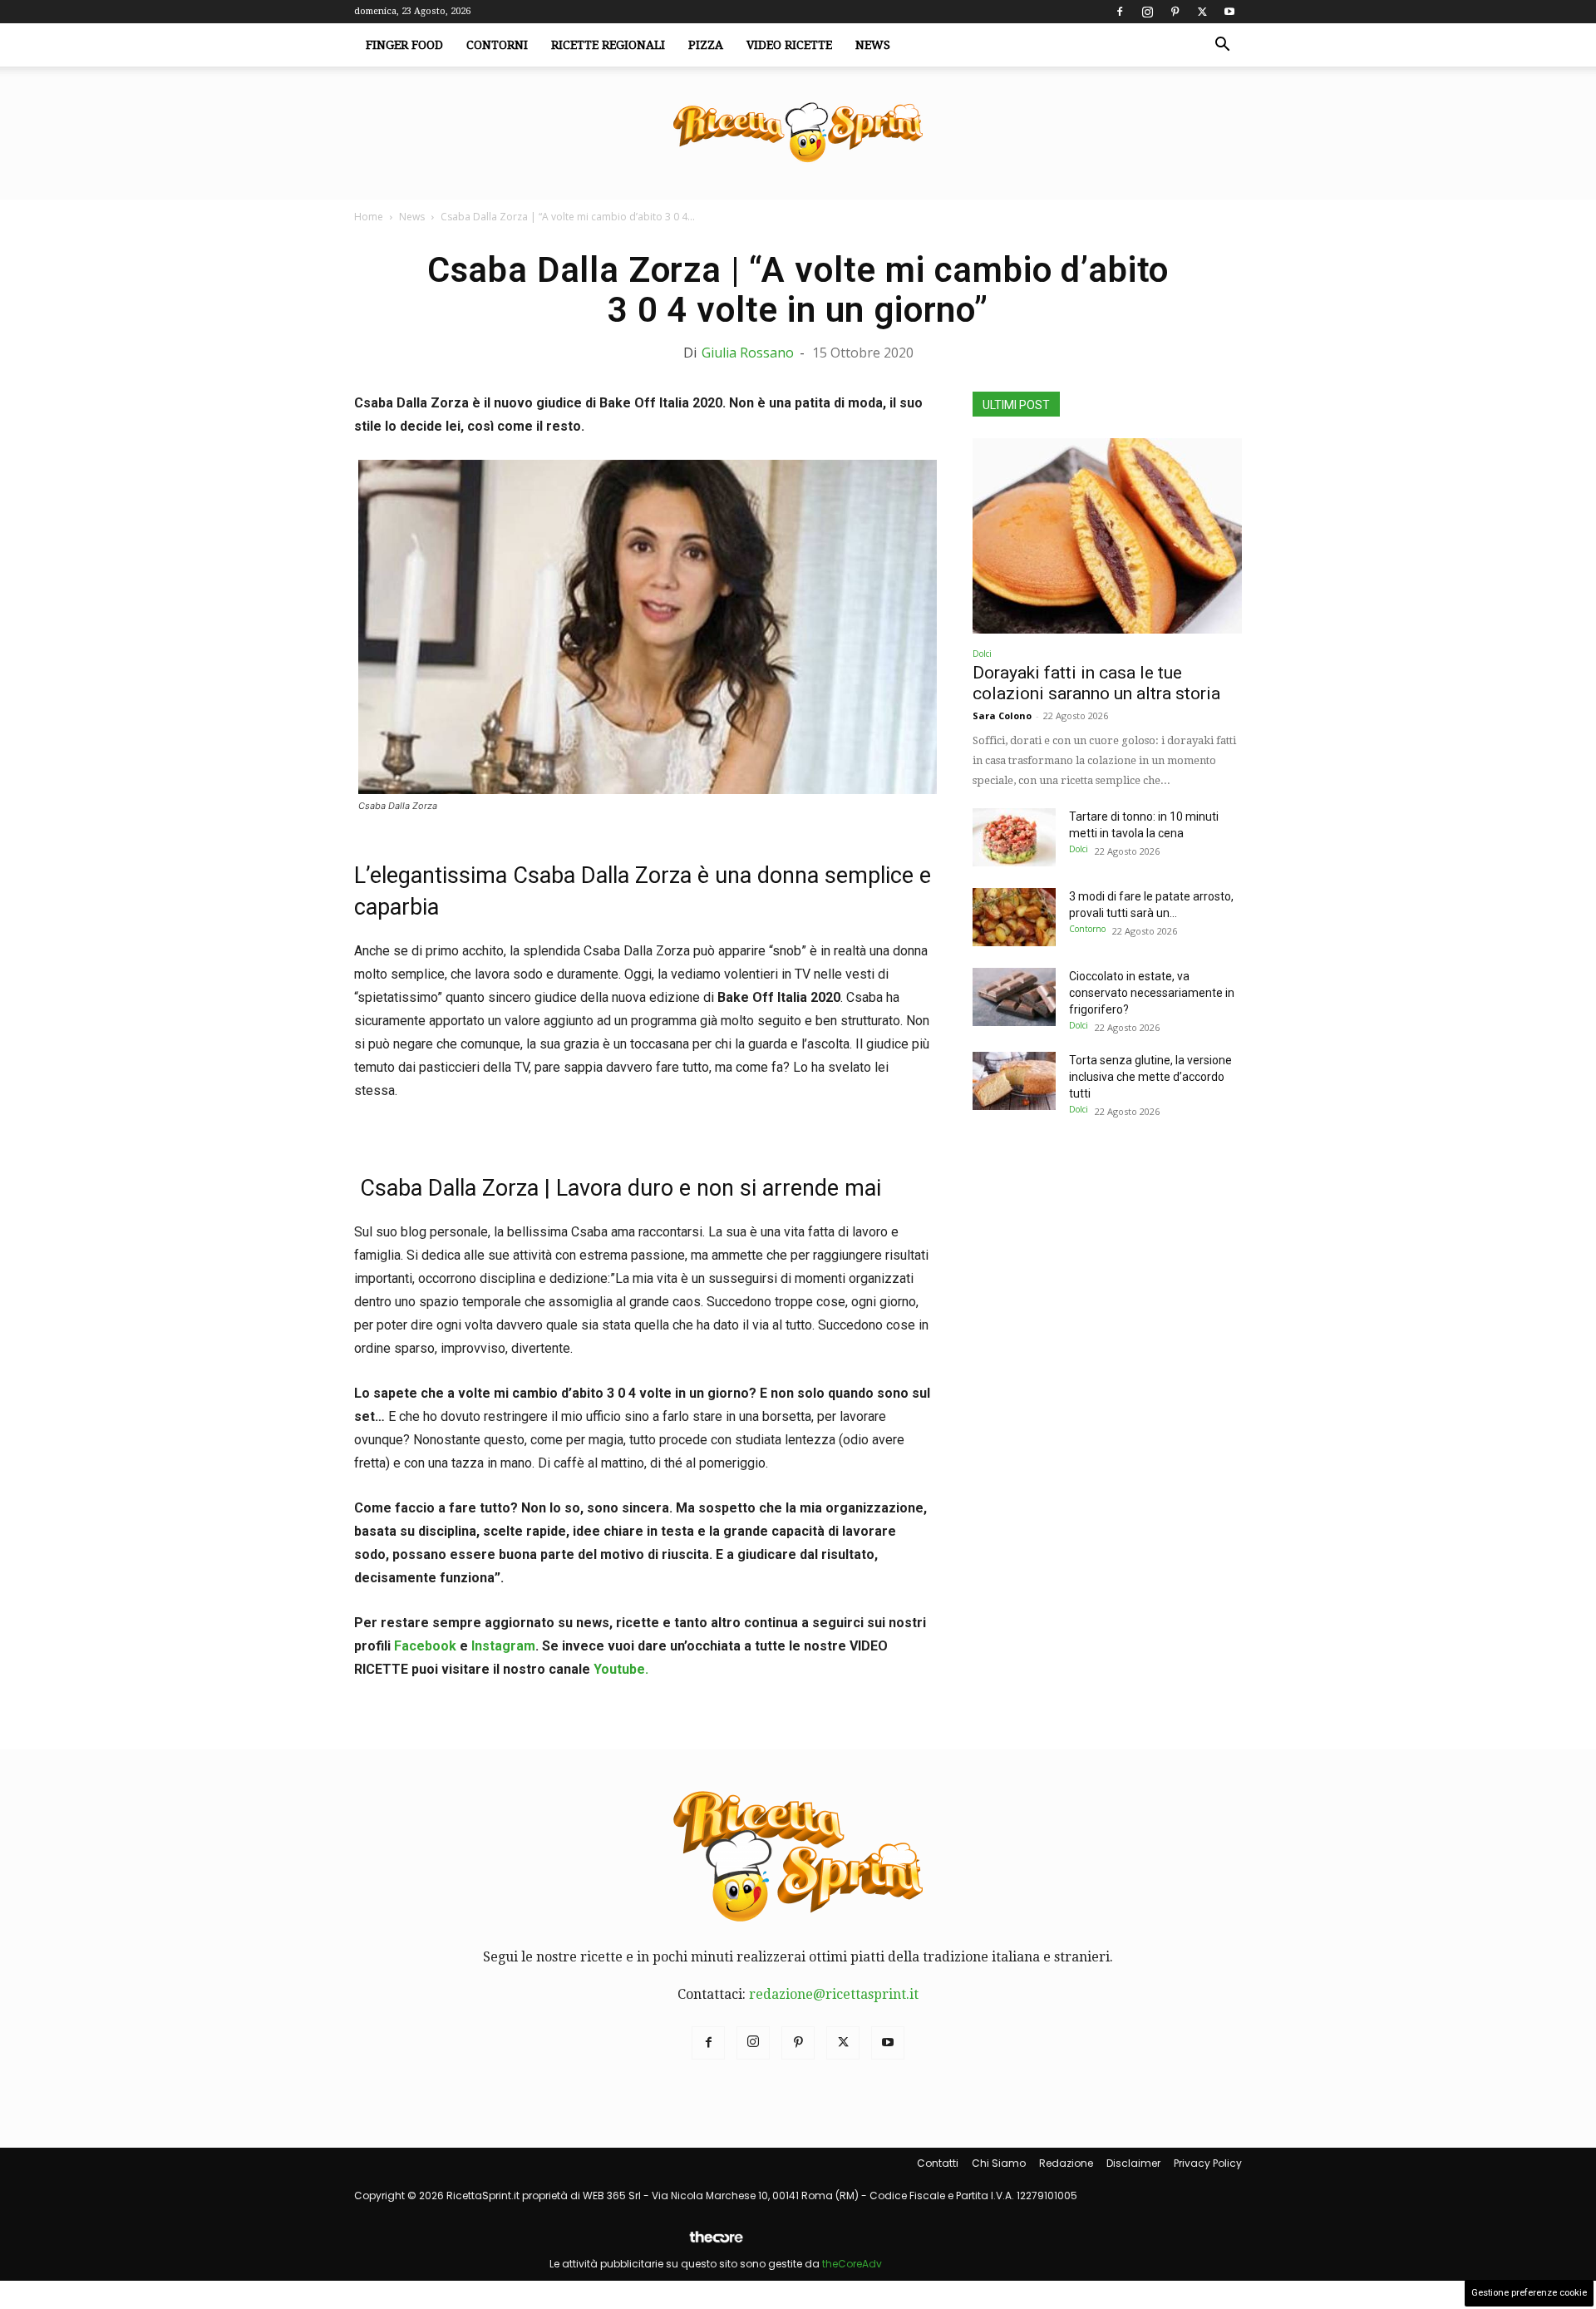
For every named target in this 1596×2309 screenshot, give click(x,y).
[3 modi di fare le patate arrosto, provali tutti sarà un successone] (1014, 917)
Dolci (982, 654)
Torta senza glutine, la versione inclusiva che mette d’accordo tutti (1150, 1077)
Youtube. (621, 1669)
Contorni (497, 45)
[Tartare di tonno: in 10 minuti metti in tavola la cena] (1014, 837)
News (873, 45)
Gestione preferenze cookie (1529, 2293)
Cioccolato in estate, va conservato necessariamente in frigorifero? (1152, 993)
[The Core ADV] (716, 2244)
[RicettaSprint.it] (798, 133)
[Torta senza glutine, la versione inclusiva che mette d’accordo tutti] (1014, 1081)
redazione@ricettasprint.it (834, 1994)
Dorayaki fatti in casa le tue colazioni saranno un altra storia (1096, 683)
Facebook (425, 1646)
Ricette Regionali (608, 45)
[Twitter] (1202, 12)
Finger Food (404, 45)
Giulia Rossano (748, 353)
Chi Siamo (999, 2163)
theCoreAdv (852, 2264)
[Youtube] (1229, 12)
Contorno (1087, 929)
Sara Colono (1002, 715)
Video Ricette (789, 45)
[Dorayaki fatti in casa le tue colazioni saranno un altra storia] (1107, 536)
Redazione (1066, 2163)
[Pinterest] (1175, 12)
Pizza (706, 45)
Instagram (503, 1646)
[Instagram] (1147, 12)
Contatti (938, 2163)
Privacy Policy (1208, 2163)
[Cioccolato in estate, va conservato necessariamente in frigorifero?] (1014, 997)
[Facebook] (1120, 12)
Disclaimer (1133, 2163)
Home (369, 217)
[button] (1222, 46)
